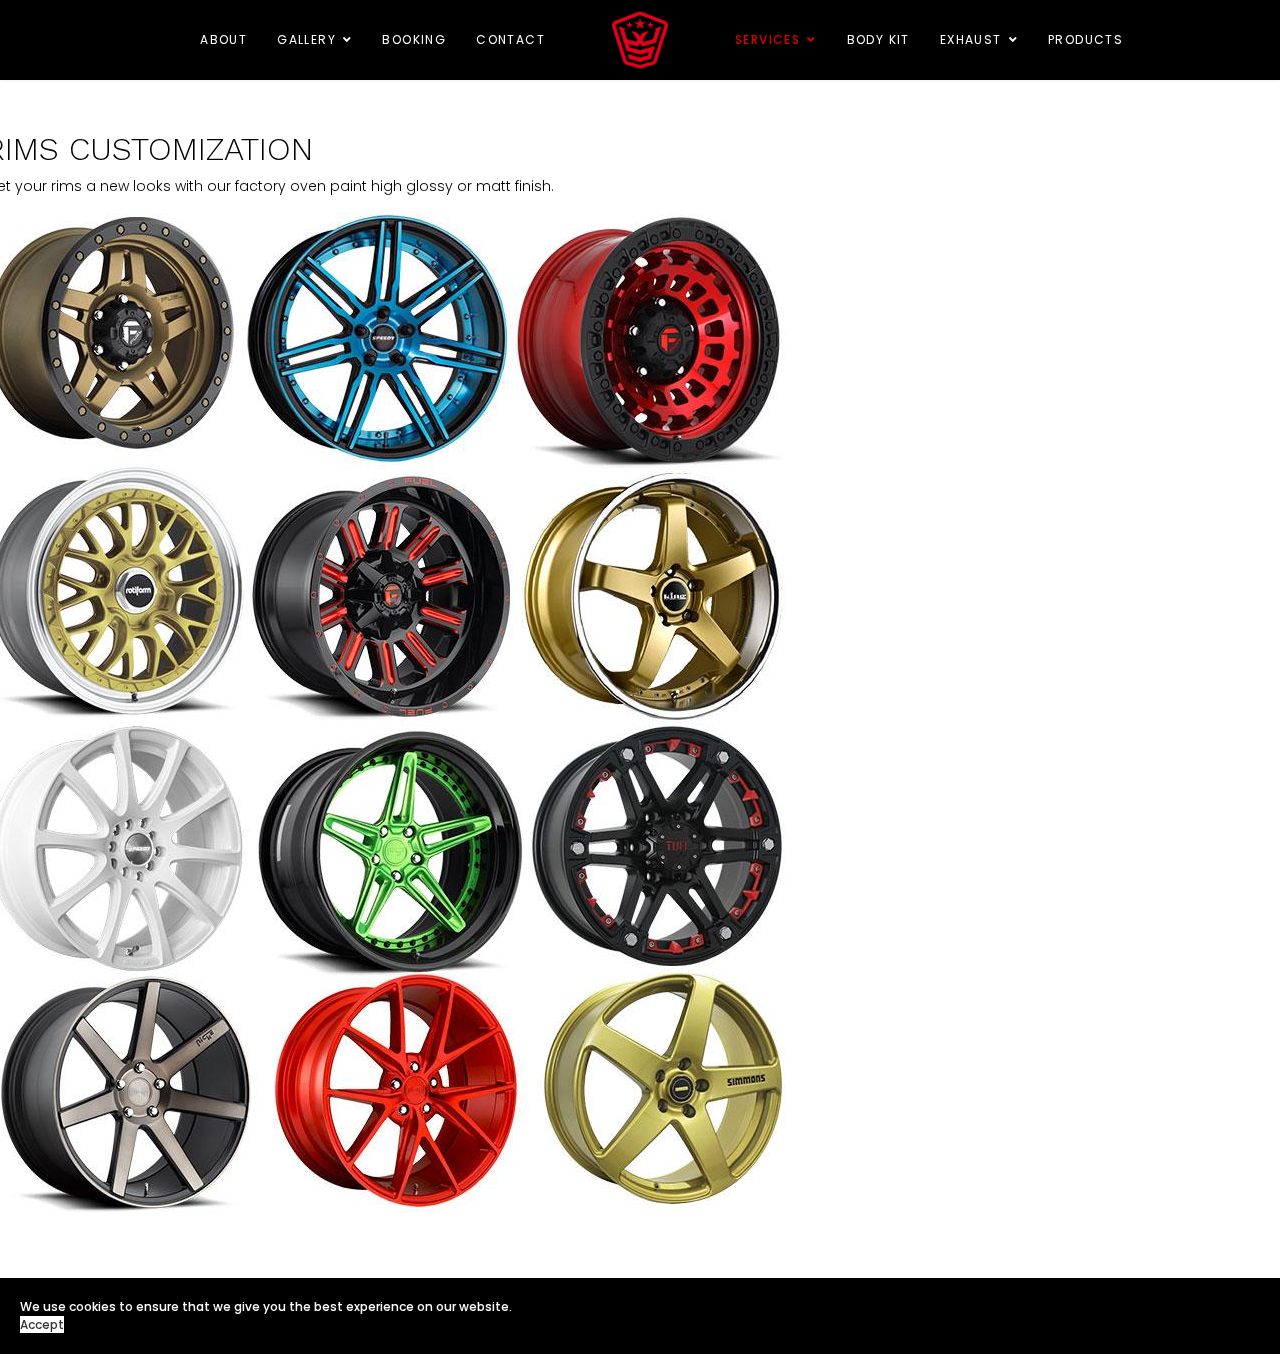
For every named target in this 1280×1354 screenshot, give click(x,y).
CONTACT (510, 39)
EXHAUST (971, 39)
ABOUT (223, 39)
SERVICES (767, 39)
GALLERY (306, 39)
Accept (42, 1324)
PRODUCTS (1085, 39)
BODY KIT (878, 39)
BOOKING (414, 39)
